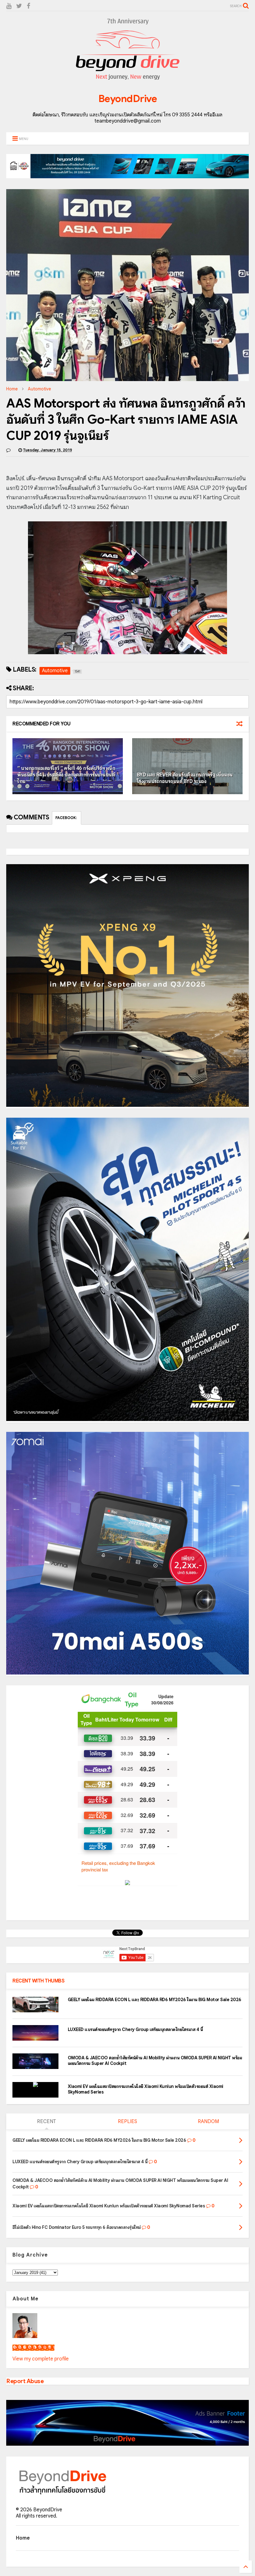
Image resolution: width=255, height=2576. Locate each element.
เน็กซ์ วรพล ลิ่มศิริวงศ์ (33, 2348)
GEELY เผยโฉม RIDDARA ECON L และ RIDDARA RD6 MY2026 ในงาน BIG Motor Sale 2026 (155, 2000)
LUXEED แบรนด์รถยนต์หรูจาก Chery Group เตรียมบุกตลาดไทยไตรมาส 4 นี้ (135, 2029)
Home (12, 389)
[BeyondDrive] (128, 81)
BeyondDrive (128, 99)
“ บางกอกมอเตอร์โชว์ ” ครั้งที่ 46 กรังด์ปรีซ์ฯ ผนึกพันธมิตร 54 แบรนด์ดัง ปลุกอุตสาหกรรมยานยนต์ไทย (66, 775)
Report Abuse (25, 2381)
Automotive (39, 389)
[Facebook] (28, 6)
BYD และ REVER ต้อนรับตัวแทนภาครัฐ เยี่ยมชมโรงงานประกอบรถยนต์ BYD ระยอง (185, 778)
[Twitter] (19, 6)
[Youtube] (9, 6)
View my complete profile (41, 2359)
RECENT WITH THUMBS (38, 1981)
